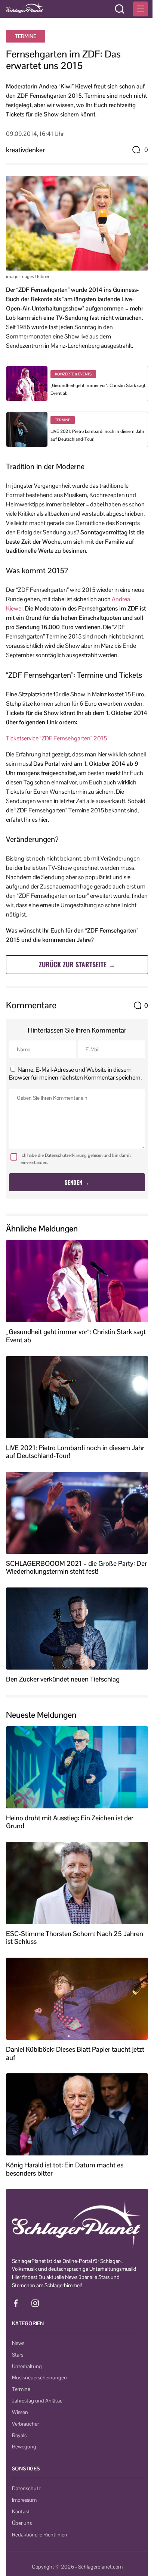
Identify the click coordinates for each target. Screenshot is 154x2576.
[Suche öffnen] (120, 9)
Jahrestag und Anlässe (37, 2401)
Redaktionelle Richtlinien (40, 2535)
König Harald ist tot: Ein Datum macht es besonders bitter (65, 2169)
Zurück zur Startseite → (77, 964)
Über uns (22, 2523)
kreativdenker (25, 150)
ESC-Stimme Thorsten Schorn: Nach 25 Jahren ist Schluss (75, 1938)
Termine (26, 36)
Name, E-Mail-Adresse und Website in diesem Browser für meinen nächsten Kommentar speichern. (75, 1074)
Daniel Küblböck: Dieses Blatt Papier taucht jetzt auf (75, 2053)
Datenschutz (26, 2488)
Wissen (20, 2412)
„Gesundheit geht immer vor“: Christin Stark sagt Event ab (76, 1336)
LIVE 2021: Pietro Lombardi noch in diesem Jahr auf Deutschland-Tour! (75, 1452)
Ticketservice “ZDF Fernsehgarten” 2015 (56, 738)
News (18, 2343)
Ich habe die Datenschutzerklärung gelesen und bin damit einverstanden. (76, 1159)
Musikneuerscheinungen (39, 2377)
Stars (18, 2355)
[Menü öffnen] (141, 9)
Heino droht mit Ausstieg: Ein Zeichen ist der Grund (70, 1822)
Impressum (24, 2500)
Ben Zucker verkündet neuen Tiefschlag (63, 1679)
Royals (19, 2435)
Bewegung (24, 2447)
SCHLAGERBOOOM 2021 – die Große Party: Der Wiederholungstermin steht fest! (76, 1568)
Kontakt (21, 2511)
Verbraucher (25, 2424)
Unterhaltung (27, 2366)
